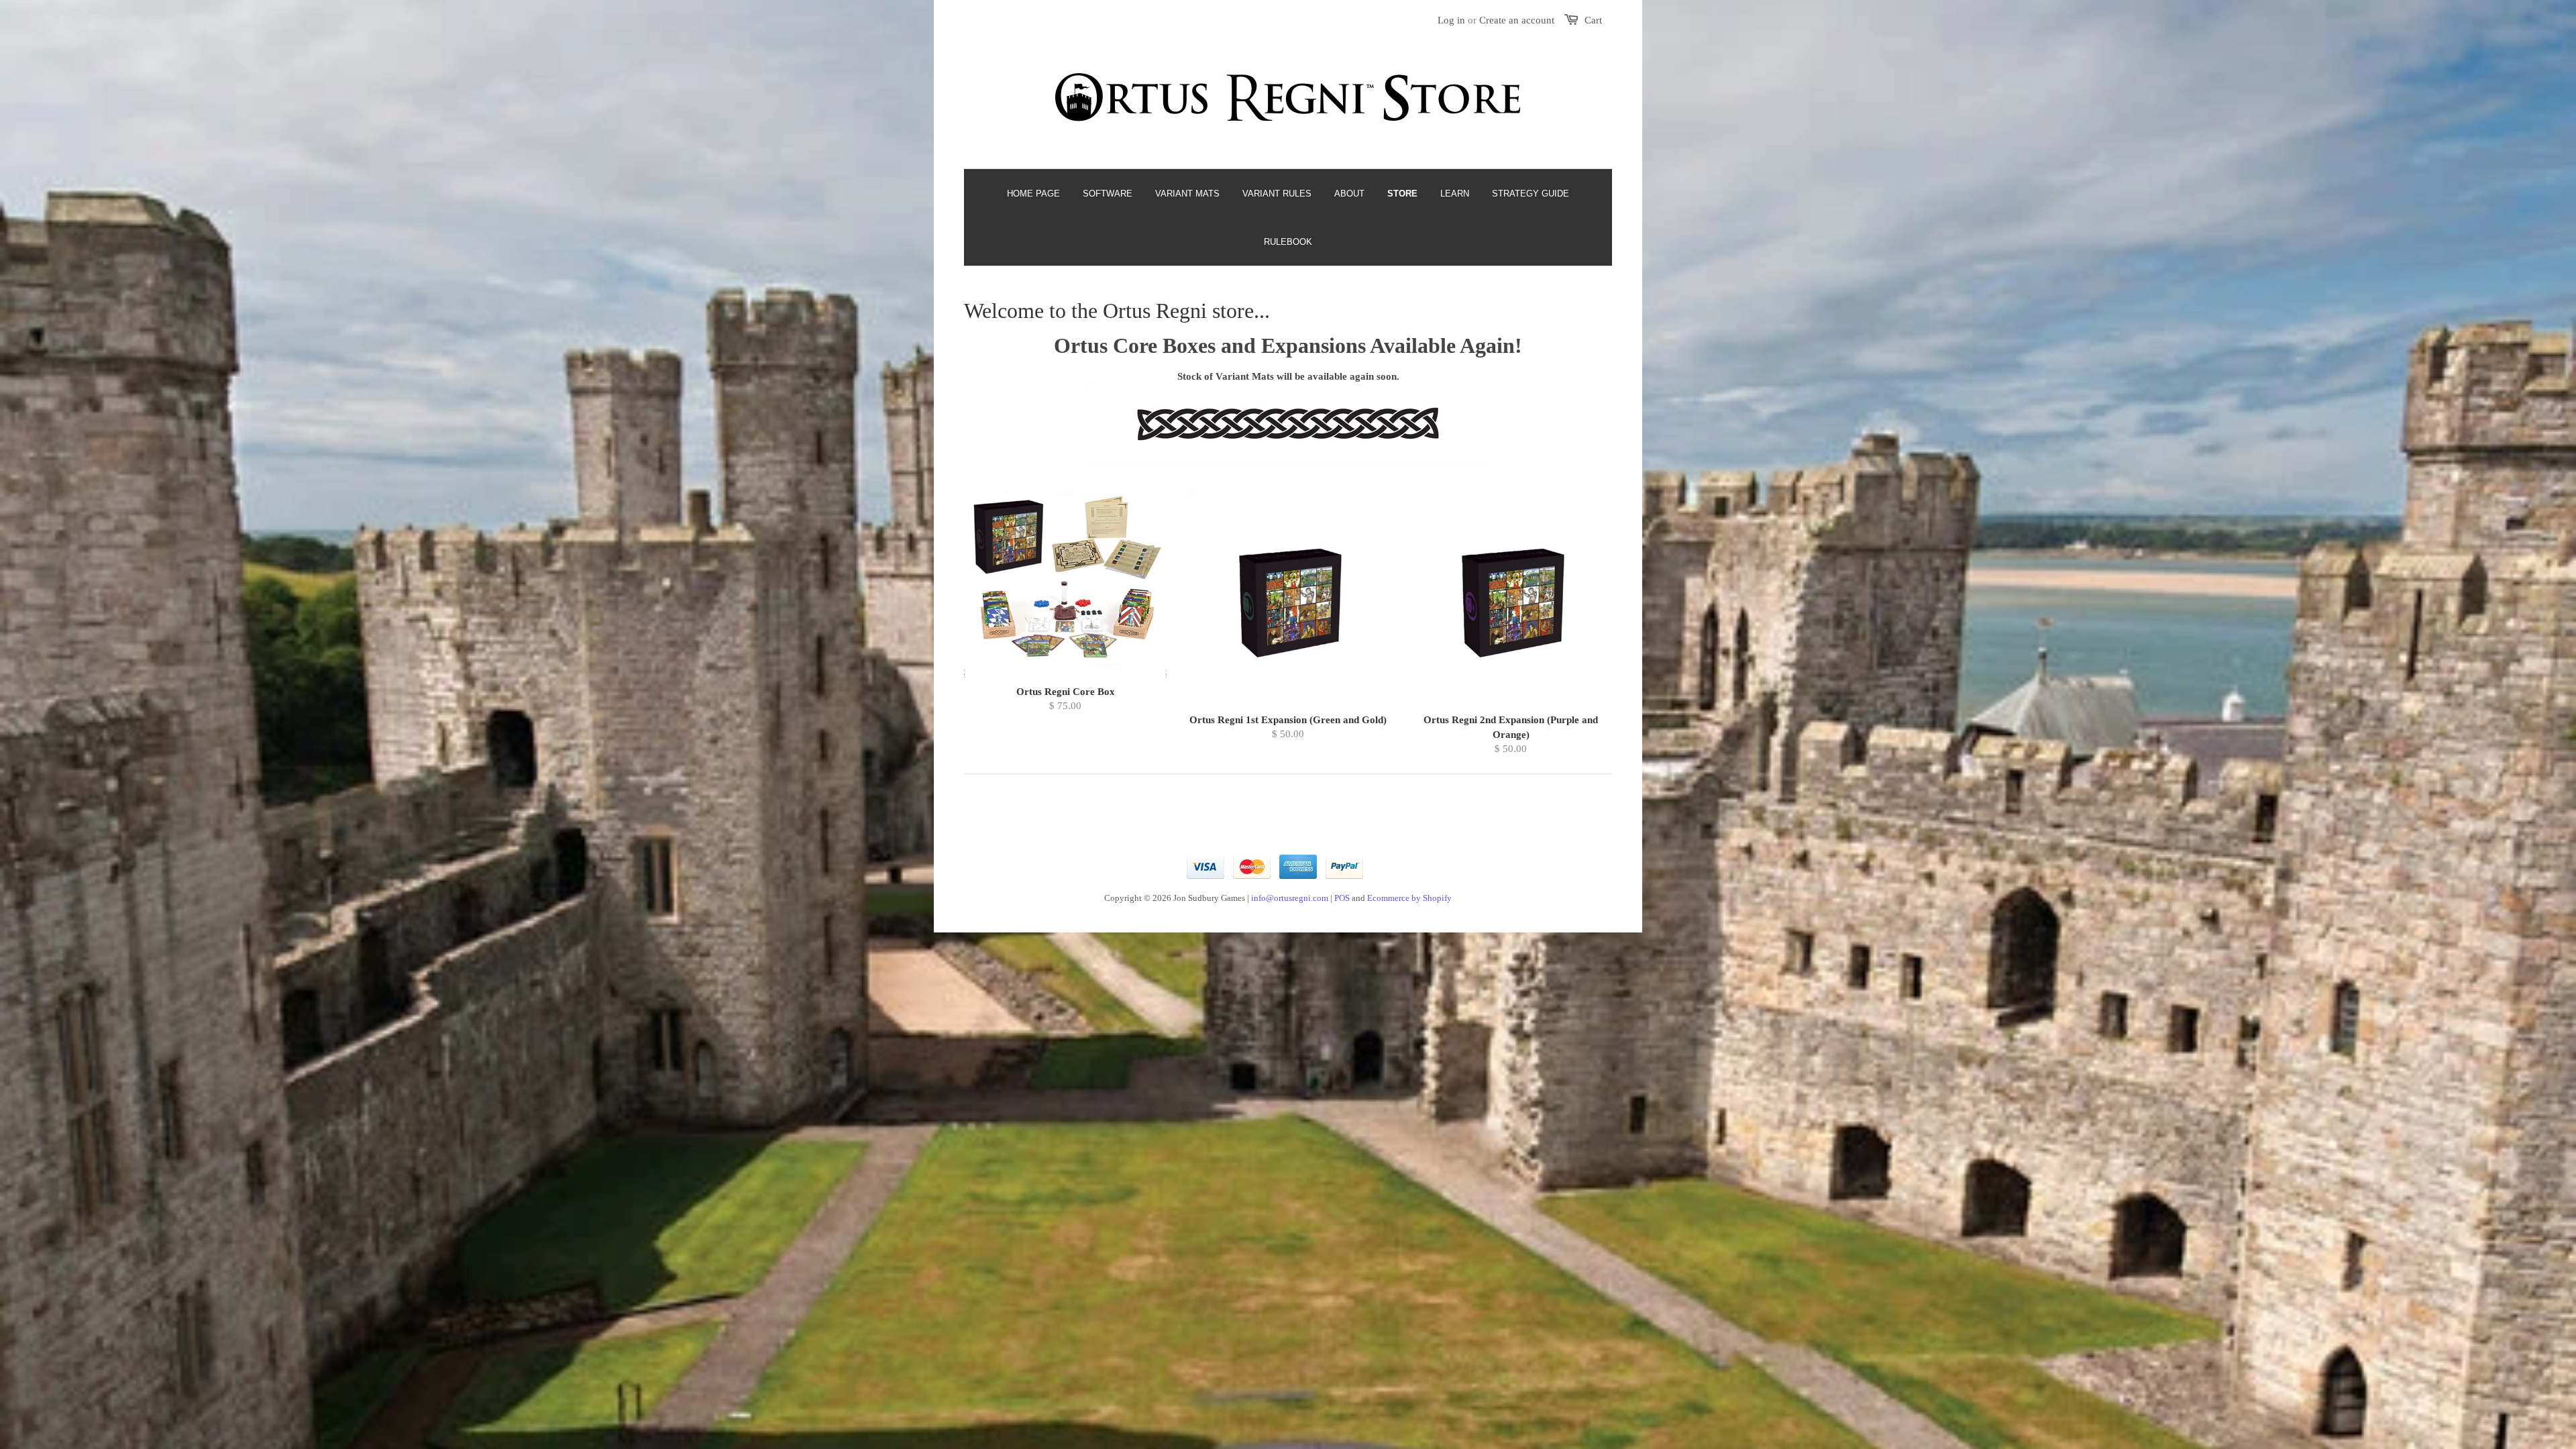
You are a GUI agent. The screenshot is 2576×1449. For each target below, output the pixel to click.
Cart (1593, 20)
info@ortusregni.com (1290, 898)
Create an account (1517, 20)
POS (1342, 898)
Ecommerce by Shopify (1409, 898)
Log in (1451, 20)
